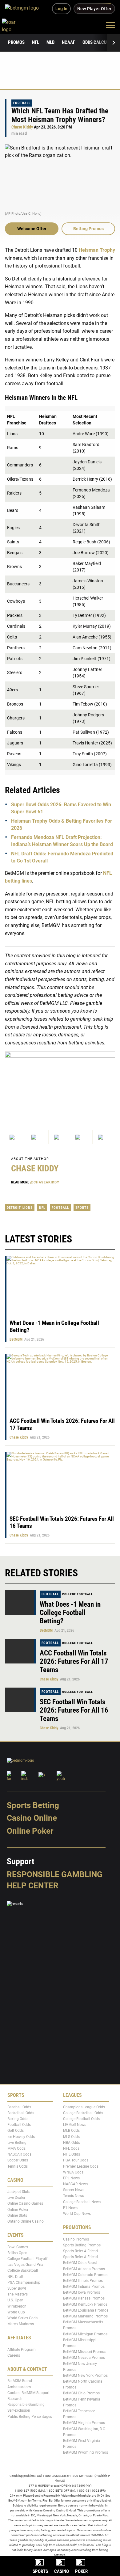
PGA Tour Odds (76, 2160)
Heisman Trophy (97, 250)
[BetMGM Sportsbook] (24, 9)
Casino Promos (76, 2239)
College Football (78, 1594)
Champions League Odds (84, 2107)
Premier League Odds (81, 2166)
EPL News (71, 2178)
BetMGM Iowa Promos (82, 2292)
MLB (50, 42)
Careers (14, 2355)
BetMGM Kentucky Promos (85, 2304)
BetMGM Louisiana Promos (86, 2310)
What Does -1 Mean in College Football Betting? (70, 1613)
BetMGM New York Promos (85, 2376)
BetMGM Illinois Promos (83, 2281)
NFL (36, 42)
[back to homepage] (16, 25)
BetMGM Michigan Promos (85, 2334)
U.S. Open (15, 2300)
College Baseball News (82, 2202)
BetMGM (16, 1339)
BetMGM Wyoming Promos (86, 2452)
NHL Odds (72, 2154)
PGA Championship (24, 2282)
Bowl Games (18, 2247)
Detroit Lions (20, 1208)
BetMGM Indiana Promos (84, 2287)
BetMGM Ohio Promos (81, 2393)
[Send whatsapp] (82, 1137)
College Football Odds (81, 2119)
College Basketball (23, 2270)
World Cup (16, 2312)
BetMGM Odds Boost (80, 2263)
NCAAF (68, 42)
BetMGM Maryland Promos (85, 2316)
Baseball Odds (19, 2107)
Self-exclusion (19, 2410)
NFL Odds (71, 2148)
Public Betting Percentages (30, 2416)
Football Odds (19, 2125)
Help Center (33, 1885)
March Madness (21, 2324)
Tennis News (74, 2196)
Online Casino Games (25, 2203)
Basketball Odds (21, 2113)
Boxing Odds (18, 2119)
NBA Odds (72, 2142)
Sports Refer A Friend (80, 2251)
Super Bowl (17, 2288)
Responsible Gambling (55, 1874)
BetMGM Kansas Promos (84, 2298)
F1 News (70, 2208)
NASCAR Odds (19, 2154)
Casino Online (32, 1818)
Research (15, 2399)
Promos (16, 42)
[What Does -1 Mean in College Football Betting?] (20, 1602)
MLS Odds (71, 2136)
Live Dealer (16, 2198)
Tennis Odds (18, 2166)
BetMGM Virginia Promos (84, 2423)
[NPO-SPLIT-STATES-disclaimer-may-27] (60, 1083)
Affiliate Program (22, 2349)
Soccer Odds (18, 2160)
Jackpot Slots (19, 2192)
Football (22, 103)
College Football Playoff (27, 2259)
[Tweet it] (16, 1137)
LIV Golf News (75, 2125)
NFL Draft (15, 2276)
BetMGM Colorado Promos (85, 2275)
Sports (82, 1208)
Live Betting (17, 2142)
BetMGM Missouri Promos (85, 2352)
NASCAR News (75, 2184)
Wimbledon (17, 2306)
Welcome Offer (32, 229)
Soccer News (74, 2190)
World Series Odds (22, 2318)
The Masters (18, 2294)
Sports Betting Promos (82, 2245)
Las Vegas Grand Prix (25, 2265)
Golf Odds (16, 2131)
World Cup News (77, 2214)
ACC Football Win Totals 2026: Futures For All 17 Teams (74, 1661)
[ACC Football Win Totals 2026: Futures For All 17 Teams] (20, 1651)
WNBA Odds (73, 2172)
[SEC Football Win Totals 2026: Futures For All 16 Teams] (20, 1700)
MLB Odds (71, 2131)
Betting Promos (88, 229)
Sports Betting (33, 1805)
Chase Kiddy (22, 127)
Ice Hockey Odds (21, 2136)
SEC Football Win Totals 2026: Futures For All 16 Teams (74, 1710)
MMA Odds (16, 2148)
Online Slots (17, 2216)
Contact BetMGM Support (28, 2393)
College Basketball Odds (83, 2113)
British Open (17, 2253)
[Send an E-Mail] (60, 1137)
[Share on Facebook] (38, 1137)
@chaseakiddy (45, 1182)
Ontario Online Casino (26, 2221)
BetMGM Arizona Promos (84, 2269)
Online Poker (30, 1831)
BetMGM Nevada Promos (84, 2358)
